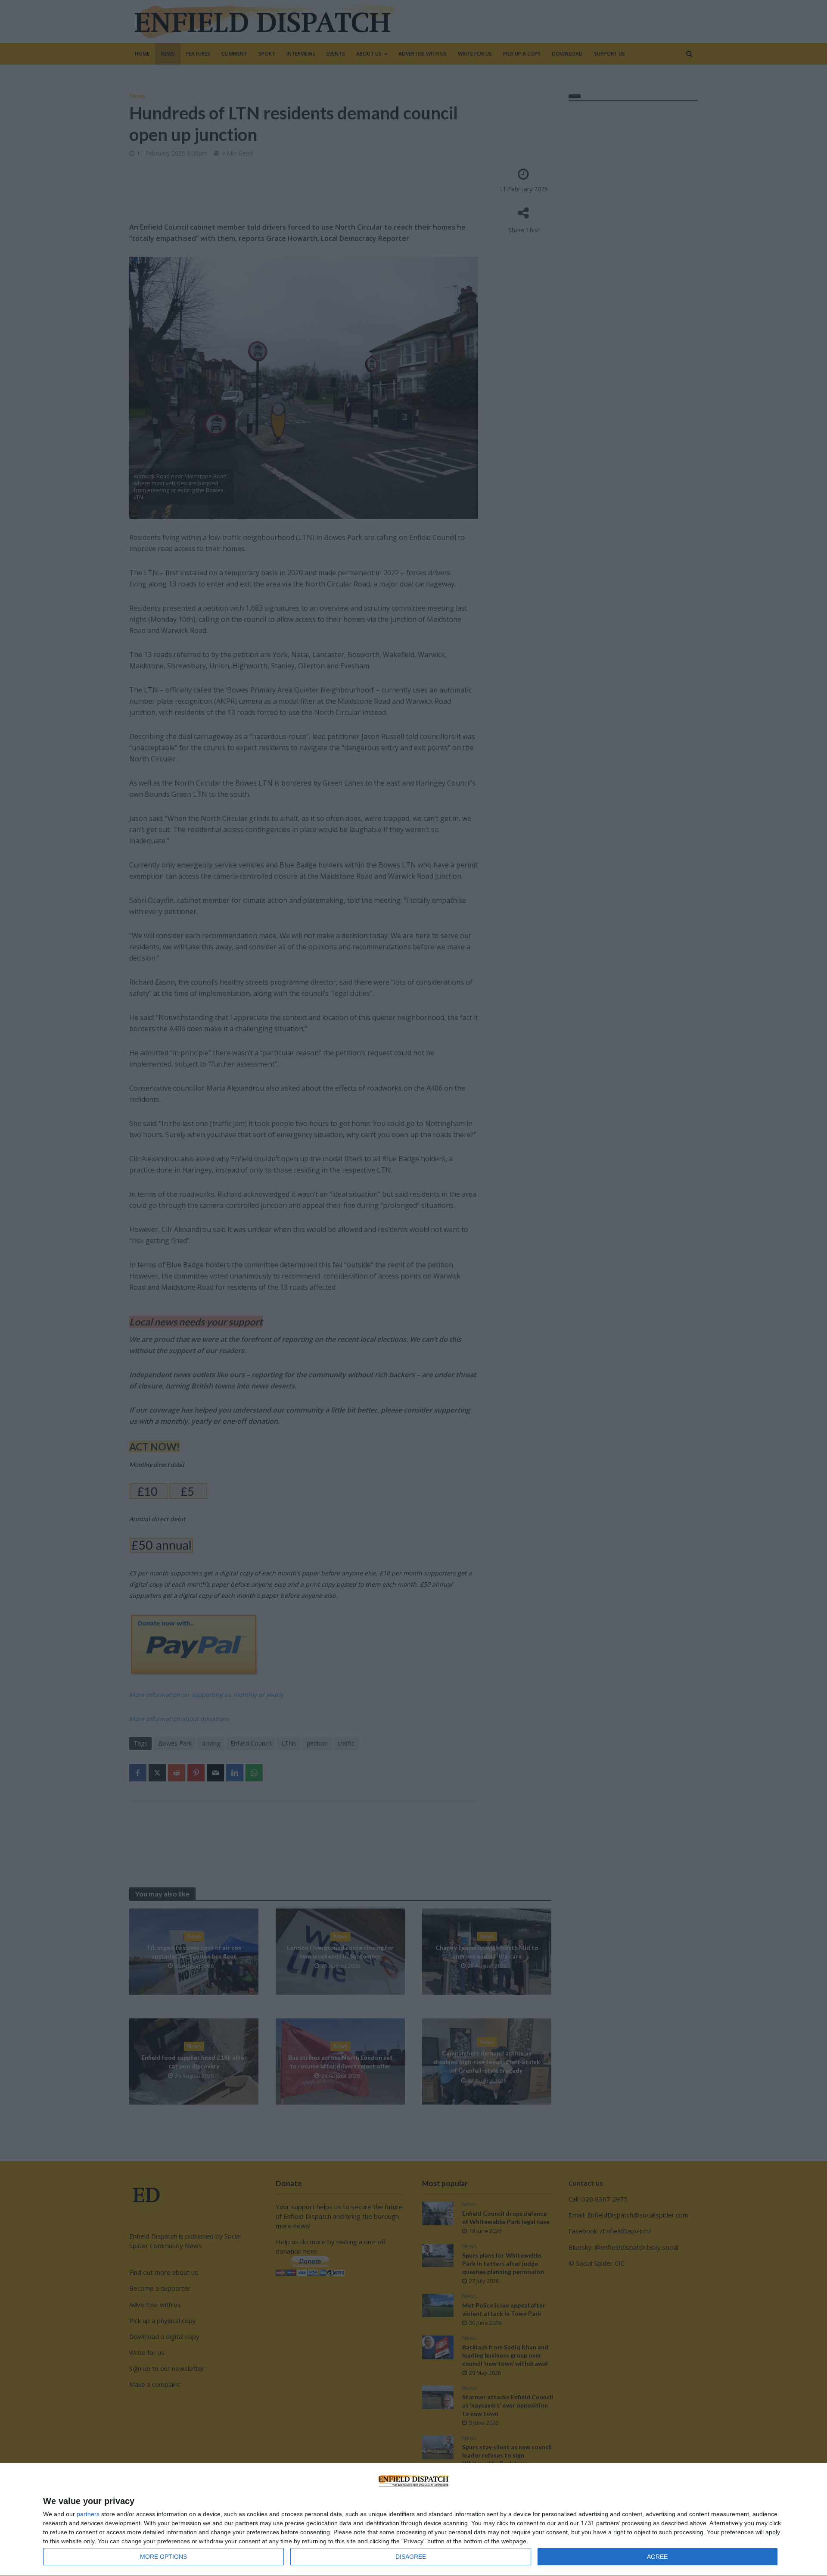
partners (88, 2514)
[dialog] (413, 2520)
